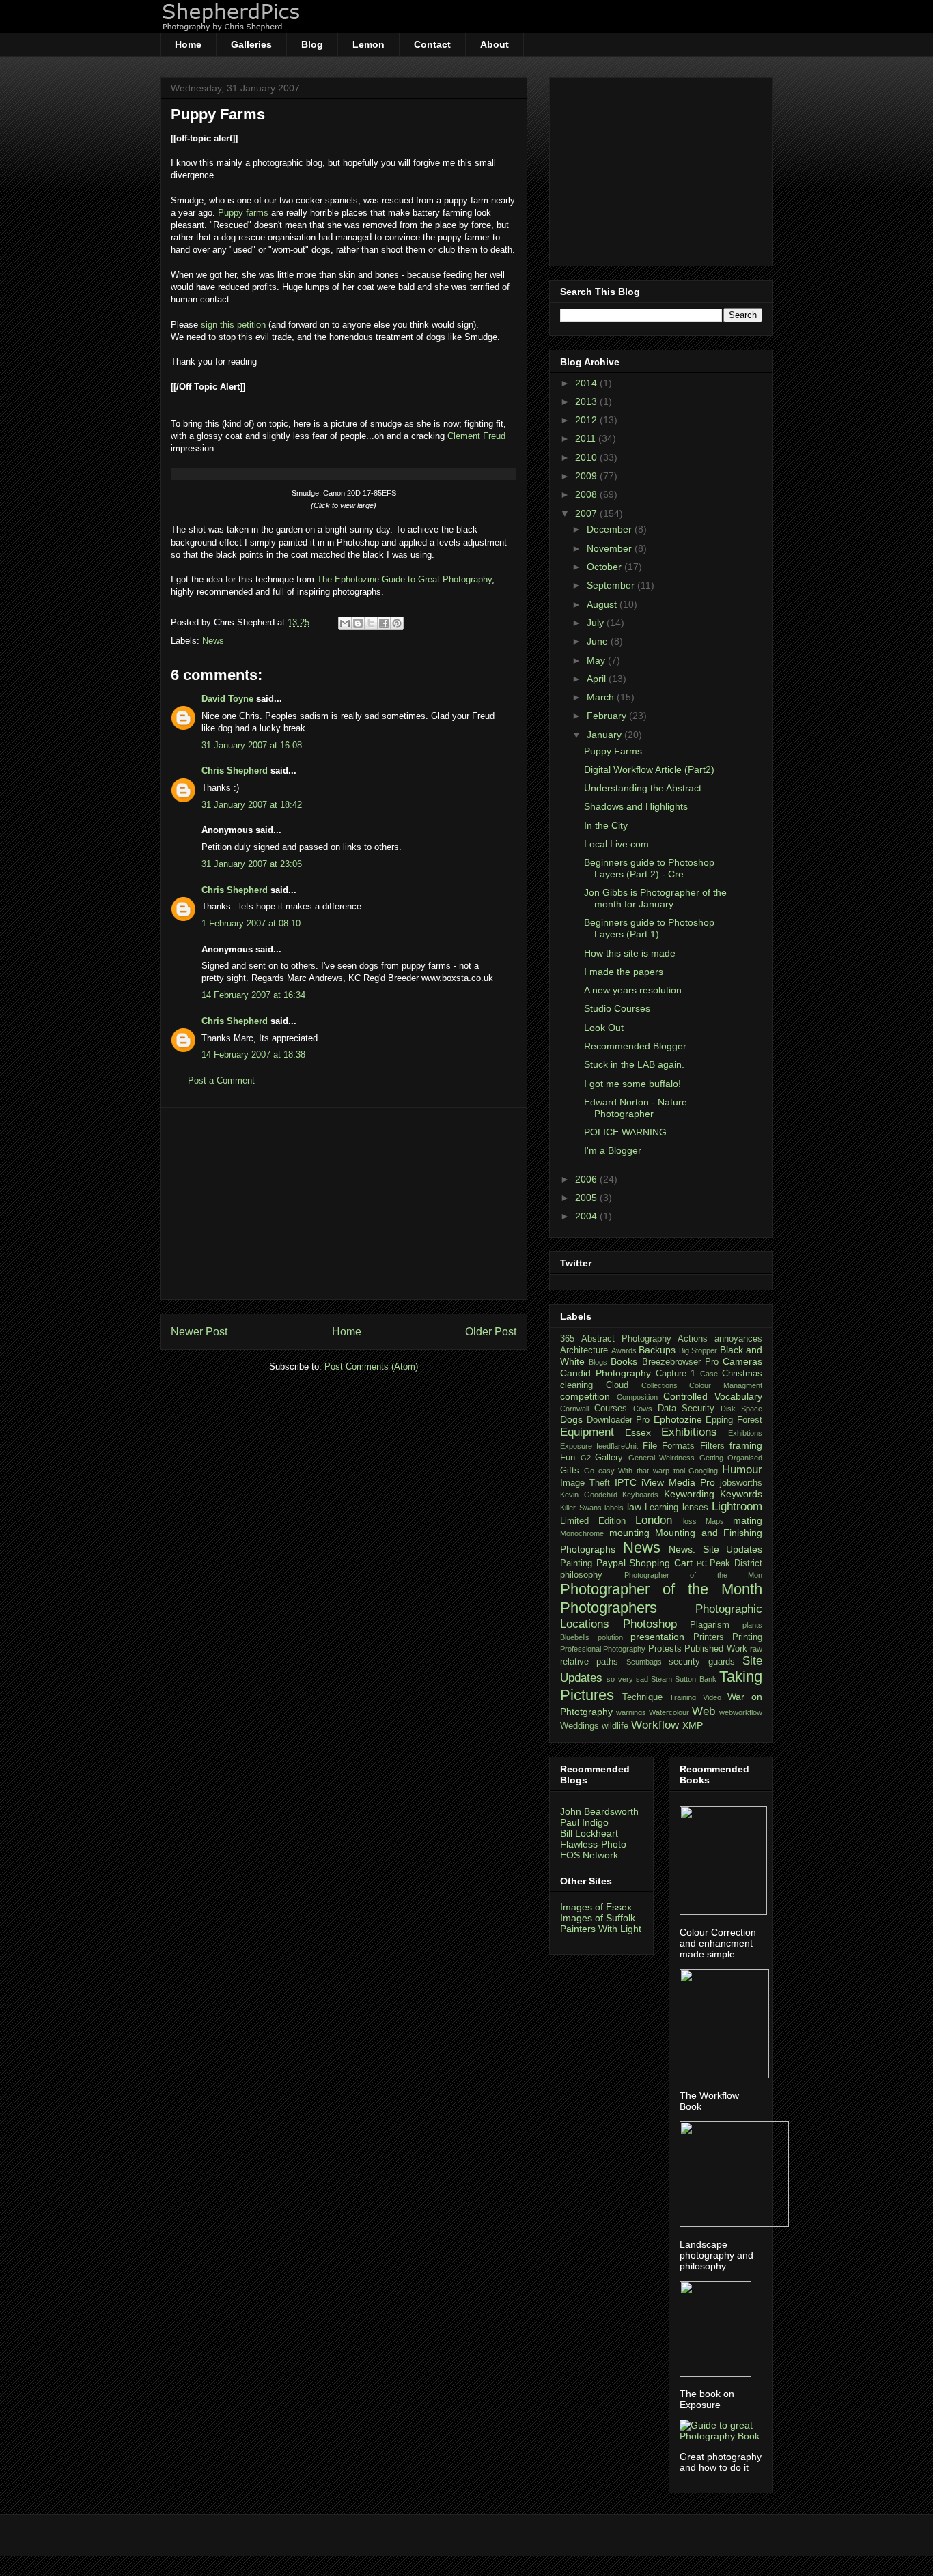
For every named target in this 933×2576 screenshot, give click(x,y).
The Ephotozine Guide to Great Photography (404, 579)
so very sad (627, 1679)
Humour (742, 1470)
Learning (662, 1508)
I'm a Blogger (613, 1150)
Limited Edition (593, 1521)
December (611, 529)
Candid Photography (605, 1373)
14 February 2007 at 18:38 (253, 1055)
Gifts (570, 1471)
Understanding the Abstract (643, 788)
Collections (659, 1385)
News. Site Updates (715, 1549)
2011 (587, 438)
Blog (312, 44)
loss (690, 1521)
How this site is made (630, 953)
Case (709, 1374)
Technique (642, 1697)
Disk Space (741, 1409)
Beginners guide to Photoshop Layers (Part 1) (649, 928)
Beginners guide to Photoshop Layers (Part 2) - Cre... (649, 868)
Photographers (609, 1608)
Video (712, 1697)
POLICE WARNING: (627, 1132)
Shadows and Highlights (636, 806)
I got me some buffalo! (632, 1084)
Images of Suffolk (598, 1918)
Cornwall (574, 1409)
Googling (703, 1471)
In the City (606, 825)
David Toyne (227, 699)
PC (702, 1563)
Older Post (491, 1332)
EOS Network (589, 1855)
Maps (715, 1521)
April (598, 679)
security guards (701, 1662)
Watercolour (669, 1712)
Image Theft (585, 1483)
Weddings (580, 1726)
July (597, 623)
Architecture (584, 1350)
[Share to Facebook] (384, 623)
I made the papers (624, 972)
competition (585, 1396)
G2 (586, 1458)
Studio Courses (617, 1008)
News (213, 641)
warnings (631, 1712)
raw (756, 1649)
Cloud (617, 1385)
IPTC (626, 1482)
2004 (587, 1216)
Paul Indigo (584, 1822)
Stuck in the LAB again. (634, 1064)
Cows (643, 1409)
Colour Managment (726, 1385)
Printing (747, 1637)
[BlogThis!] (358, 623)
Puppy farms (243, 213)
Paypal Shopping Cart (644, 1563)
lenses (695, 1508)
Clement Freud (476, 436)
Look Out (604, 1028)
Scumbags (644, 1662)
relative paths (589, 1662)
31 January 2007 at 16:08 (252, 745)
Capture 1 (676, 1374)
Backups (657, 1350)
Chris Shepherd (235, 770)
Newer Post (199, 1332)
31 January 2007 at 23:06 (252, 864)
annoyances (738, 1339)
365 (567, 1339)
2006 (587, 1179)
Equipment (587, 1432)
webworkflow (741, 1712)
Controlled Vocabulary (713, 1396)
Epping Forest (734, 1420)
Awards (624, 1350)
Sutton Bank (695, 1679)
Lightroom (737, 1506)
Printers (709, 1637)
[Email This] (345, 623)
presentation (657, 1637)
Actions (693, 1339)
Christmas (742, 1374)
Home (188, 44)
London (654, 1520)
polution (610, 1637)
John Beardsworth (599, 1811)
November (611, 548)
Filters (712, 1446)
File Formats (669, 1446)
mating (748, 1520)
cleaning (576, 1385)
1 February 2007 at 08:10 (251, 923)
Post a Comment (221, 1080)
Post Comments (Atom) (371, 1367)
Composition (637, 1397)
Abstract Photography (626, 1339)
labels (614, 1508)
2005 (587, 1198)
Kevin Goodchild (589, 1495)
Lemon (368, 44)
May (597, 660)
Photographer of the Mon (694, 1575)
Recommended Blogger (635, 1046)
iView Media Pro (678, 1482)
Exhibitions (689, 1432)
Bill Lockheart (589, 1833)
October (605, 567)
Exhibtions (745, 1433)
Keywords (741, 1494)
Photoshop (650, 1624)
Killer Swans (581, 1508)
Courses (611, 1409)
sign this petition (233, 325)
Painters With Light (601, 1929)
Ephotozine (678, 1419)
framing (746, 1445)
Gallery (609, 1458)
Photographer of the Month (661, 1589)
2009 (587, 476)
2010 (587, 457)
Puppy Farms (218, 114)
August (603, 604)
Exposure (576, 1446)
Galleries (251, 44)
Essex (638, 1432)
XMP (693, 1725)
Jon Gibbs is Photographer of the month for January (655, 898)
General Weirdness (662, 1458)
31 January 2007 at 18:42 (252, 805)
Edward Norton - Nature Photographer (636, 1108)
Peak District (736, 1563)
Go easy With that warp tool (635, 1471)
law (634, 1507)
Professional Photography (603, 1649)
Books (624, 1361)
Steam (662, 1679)
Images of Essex (596, 1907)
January (605, 735)
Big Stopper (698, 1350)
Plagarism (710, 1625)
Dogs (571, 1419)
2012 (587, 420)
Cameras (742, 1361)
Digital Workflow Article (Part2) (649, 769)
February (608, 716)
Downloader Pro (618, 1420)
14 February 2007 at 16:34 (253, 995)
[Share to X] (371, 623)
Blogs (598, 1362)
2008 (587, 494)
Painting (576, 1563)
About (495, 44)
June (599, 641)
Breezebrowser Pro (680, 1362)
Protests (665, 1649)
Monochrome (582, 1533)
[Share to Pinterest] (397, 623)
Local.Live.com (616, 844)
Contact (432, 44)
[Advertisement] (344, 1204)
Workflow (655, 1725)
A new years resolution (633, 990)
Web (704, 1711)
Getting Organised (731, 1458)
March (602, 697)
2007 (587, 513)
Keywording (689, 1494)
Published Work (715, 1649)
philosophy (581, 1575)
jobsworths (741, 1483)
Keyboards (640, 1495)
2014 (587, 383)
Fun (568, 1458)
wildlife (615, 1726)
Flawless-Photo (593, 1844)
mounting (629, 1533)
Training (683, 1697)
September (612, 585)
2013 (587, 401)
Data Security (686, 1409)
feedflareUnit (617, 1446)
